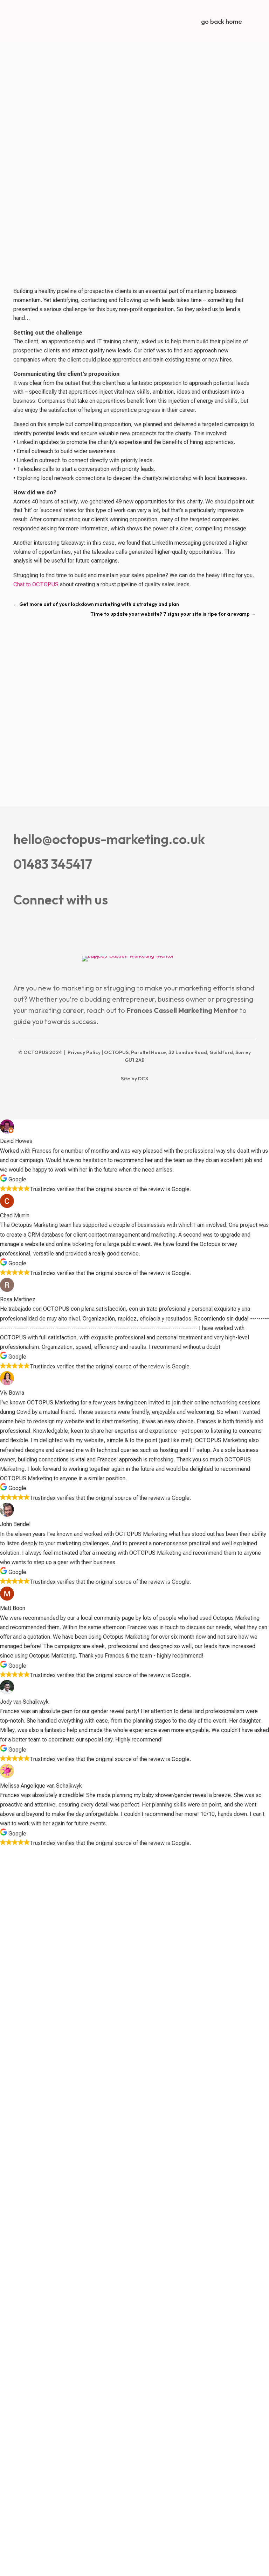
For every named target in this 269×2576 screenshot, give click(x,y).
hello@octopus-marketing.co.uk (109, 839)
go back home (222, 22)
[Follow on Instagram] (63, 925)
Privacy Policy (84, 1052)
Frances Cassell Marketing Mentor (182, 1010)
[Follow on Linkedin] (40, 925)
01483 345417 (53, 864)
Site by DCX (135, 1079)
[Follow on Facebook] (17, 925)
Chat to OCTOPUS (36, 584)
